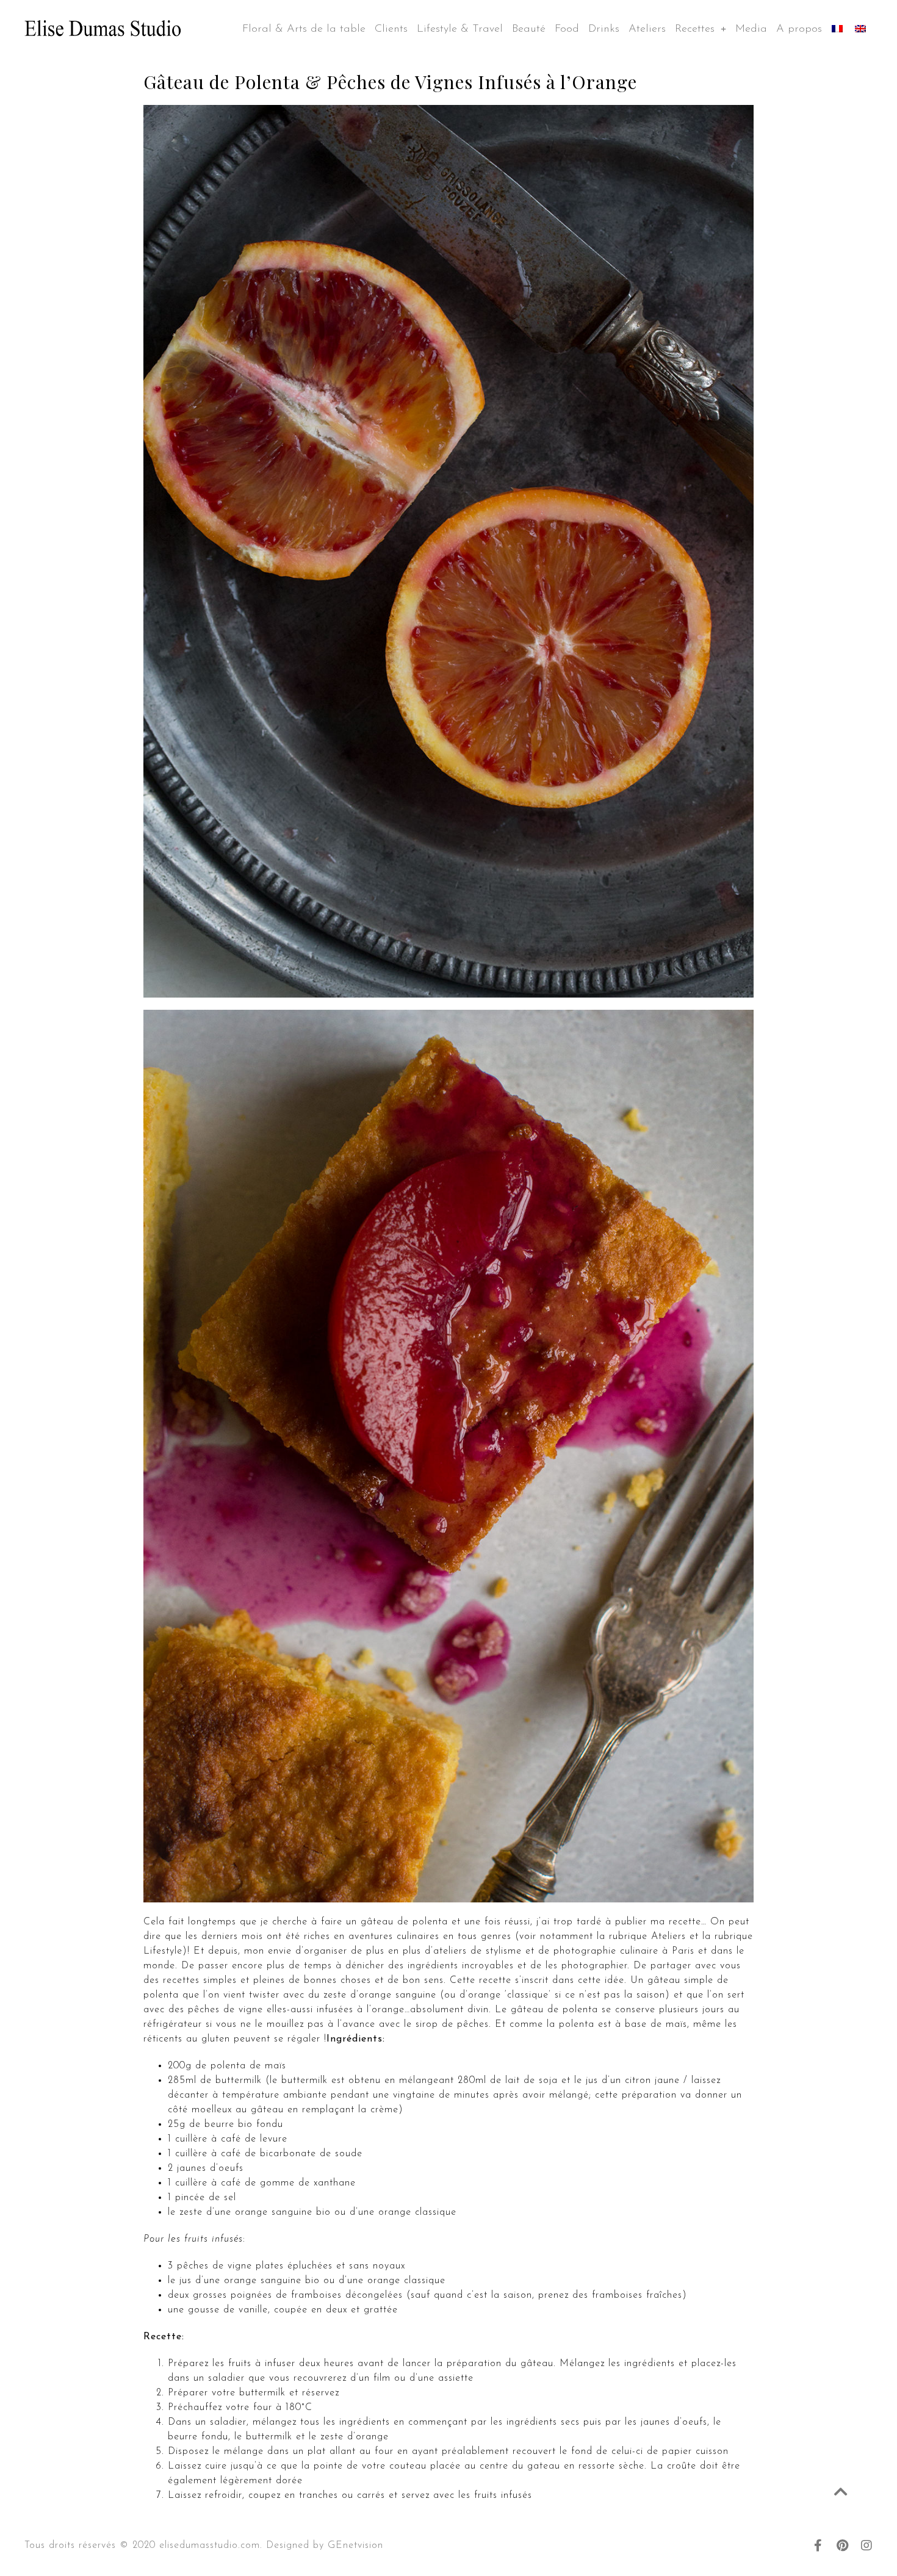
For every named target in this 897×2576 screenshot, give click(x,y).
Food (567, 29)
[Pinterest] (842, 2545)
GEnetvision (355, 2545)
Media (751, 29)
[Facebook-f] (818, 2545)
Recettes (695, 29)
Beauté (529, 29)
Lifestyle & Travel (460, 29)
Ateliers (647, 29)
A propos (799, 29)
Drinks (604, 29)
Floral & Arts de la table (304, 29)
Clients (391, 29)
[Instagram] (866, 2545)
